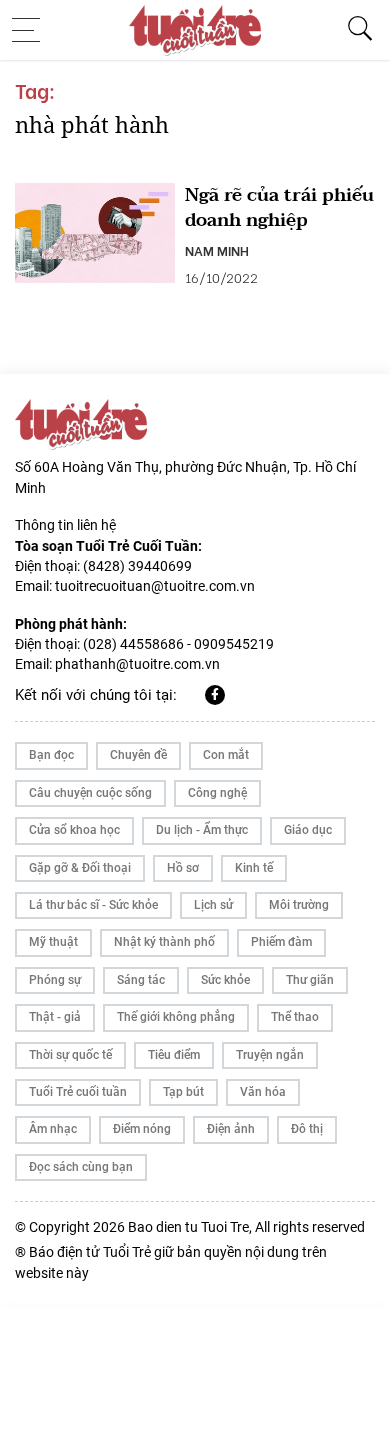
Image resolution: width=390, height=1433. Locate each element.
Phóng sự (55, 980)
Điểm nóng (142, 1129)
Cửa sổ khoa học (74, 830)
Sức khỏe (225, 980)
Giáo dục (308, 830)
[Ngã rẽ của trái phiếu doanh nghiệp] (95, 233)
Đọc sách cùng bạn (81, 1167)
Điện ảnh (231, 1129)
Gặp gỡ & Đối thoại (80, 868)
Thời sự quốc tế (70, 1055)
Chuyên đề (138, 755)
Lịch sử (213, 905)
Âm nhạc (53, 1129)
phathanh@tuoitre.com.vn (137, 664)
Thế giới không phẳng (176, 1017)
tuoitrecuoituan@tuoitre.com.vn (155, 586)
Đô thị (307, 1129)
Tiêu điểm (174, 1055)
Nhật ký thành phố (164, 942)
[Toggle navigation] (32, 30)
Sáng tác (141, 980)
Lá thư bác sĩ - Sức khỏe (93, 905)
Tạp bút (183, 1092)
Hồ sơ (183, 868)
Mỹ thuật (53, 942)
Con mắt (226, 755)
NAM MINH (217, 250)
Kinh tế (254, 868)
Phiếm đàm (281, 942)
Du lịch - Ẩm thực (202, 830)
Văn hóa (263, 1092)
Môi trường (299, 905)
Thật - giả (55, 1017)
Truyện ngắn (270, 1055)
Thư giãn (310, 980)
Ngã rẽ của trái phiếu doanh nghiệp (279, 208)
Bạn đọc (51, 755)
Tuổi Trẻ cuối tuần (78, 1092)
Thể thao (295, 1017)
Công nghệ (217, 793)
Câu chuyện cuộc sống (90, 793)
